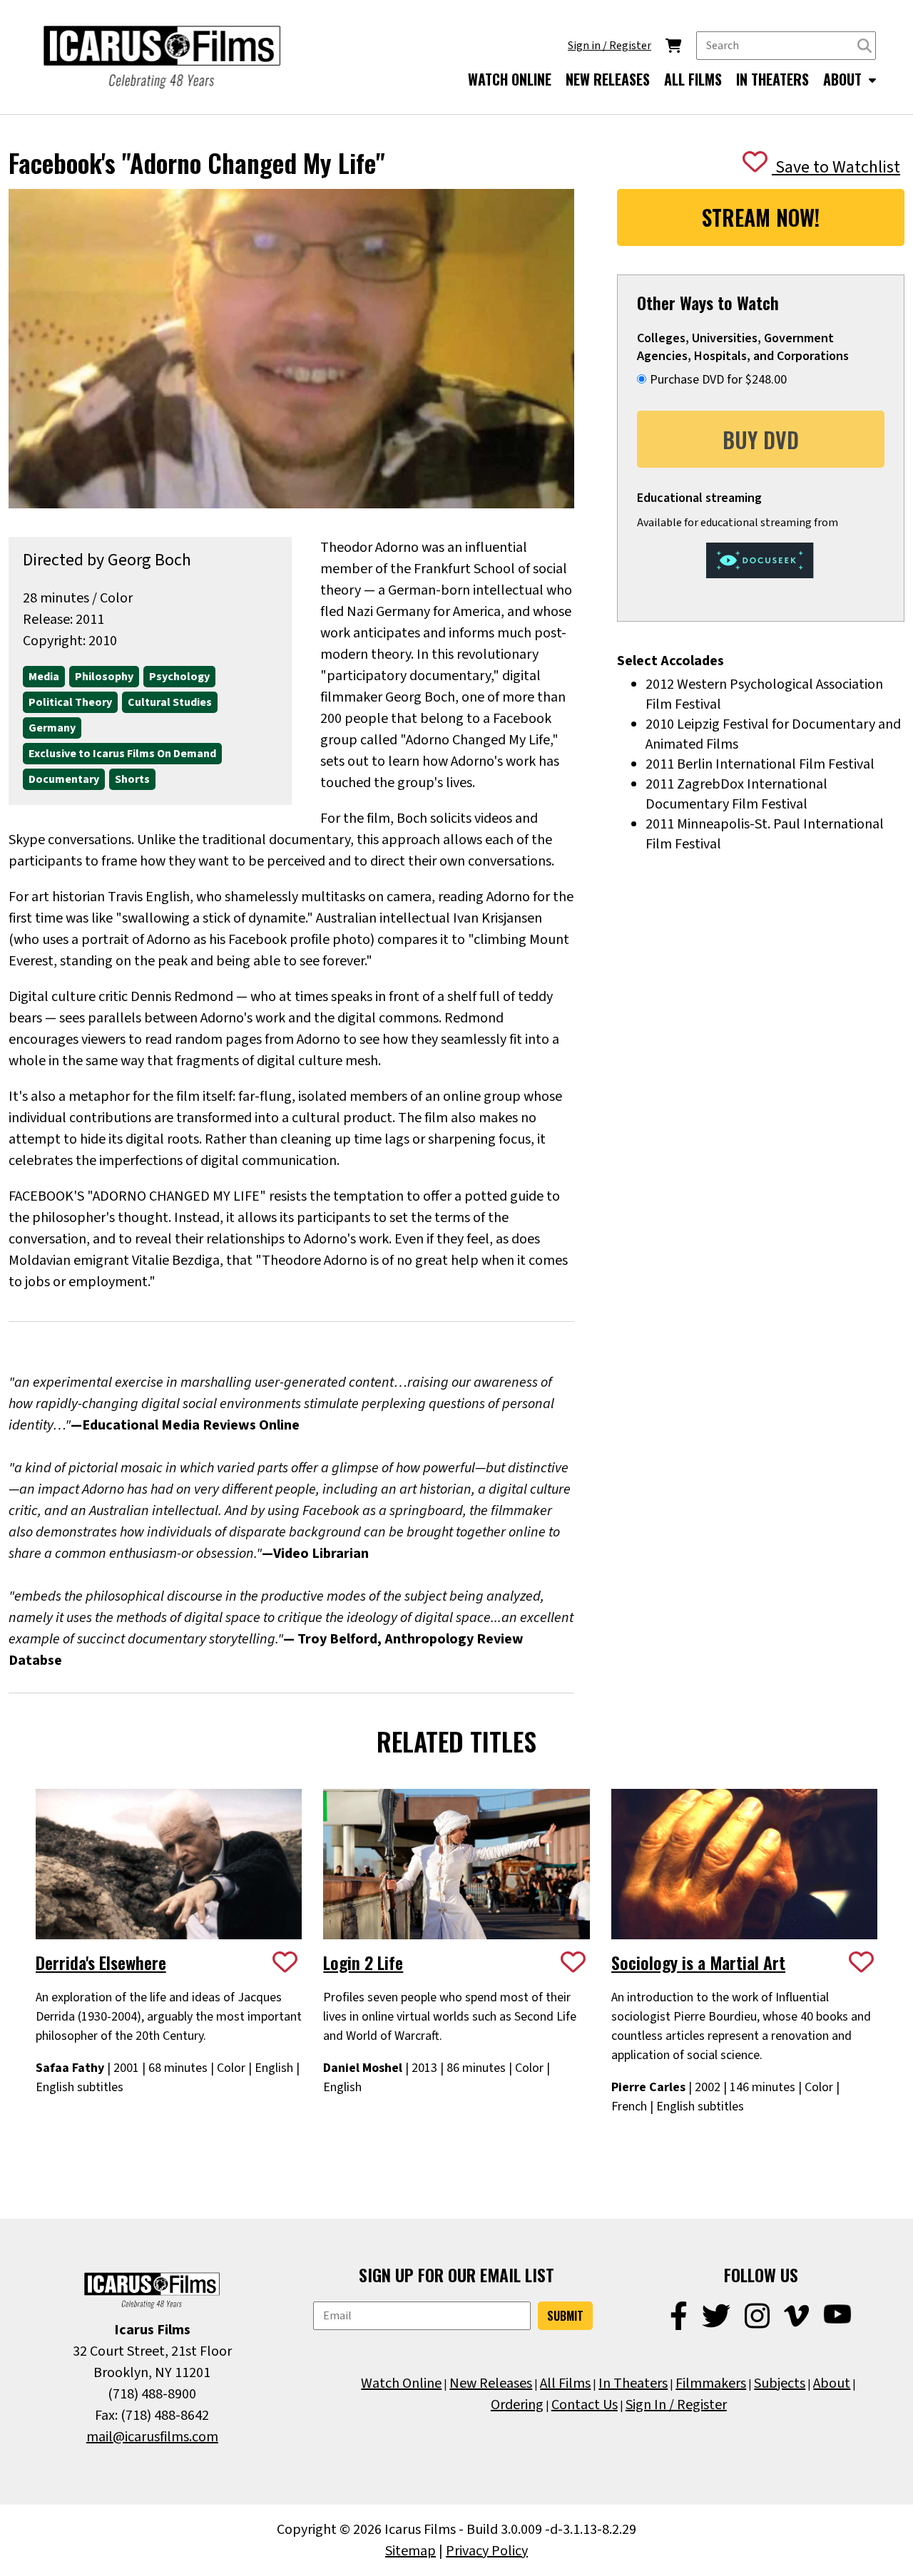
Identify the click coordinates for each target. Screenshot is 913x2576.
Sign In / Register (676, 2405)
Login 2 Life (363, 1962)
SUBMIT (565, 2316)
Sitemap (410, 2551)
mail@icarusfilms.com (152, 2437)
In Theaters (633, 2383)
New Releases (491, 2383)
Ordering (517, 2405)
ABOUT (844, 79)
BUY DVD (761, 440)
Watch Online (401, 2383)
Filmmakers (711, 2383)
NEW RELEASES (608, 79)
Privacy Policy (487, 2551)
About (832, 2383)
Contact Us (585, 2405)
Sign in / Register (609, 46)
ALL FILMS (693, 79)
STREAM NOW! (761, 217)
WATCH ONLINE (510, 79)
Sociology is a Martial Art (698, 1962)
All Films (565, 2383)
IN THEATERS (772, 79)
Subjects (780, 2383)
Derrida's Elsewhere (101, 1962)
